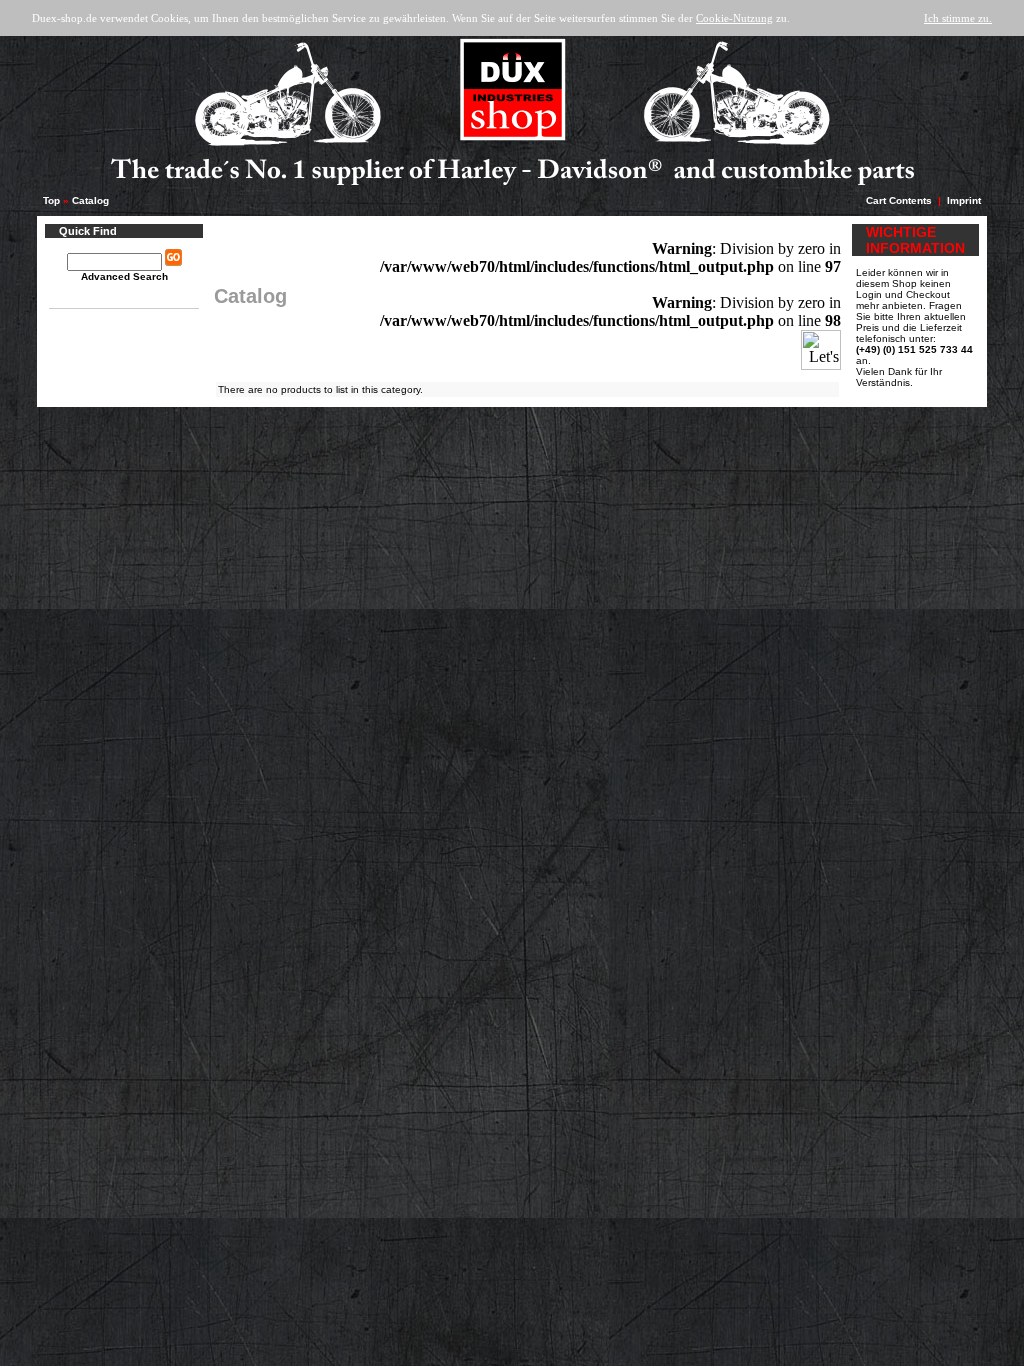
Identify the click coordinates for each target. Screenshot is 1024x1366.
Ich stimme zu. (958, 18)
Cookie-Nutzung (734, 18)
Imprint (964, 200)
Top (51, 200)
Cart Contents (899, 200)
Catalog (90, 200)
